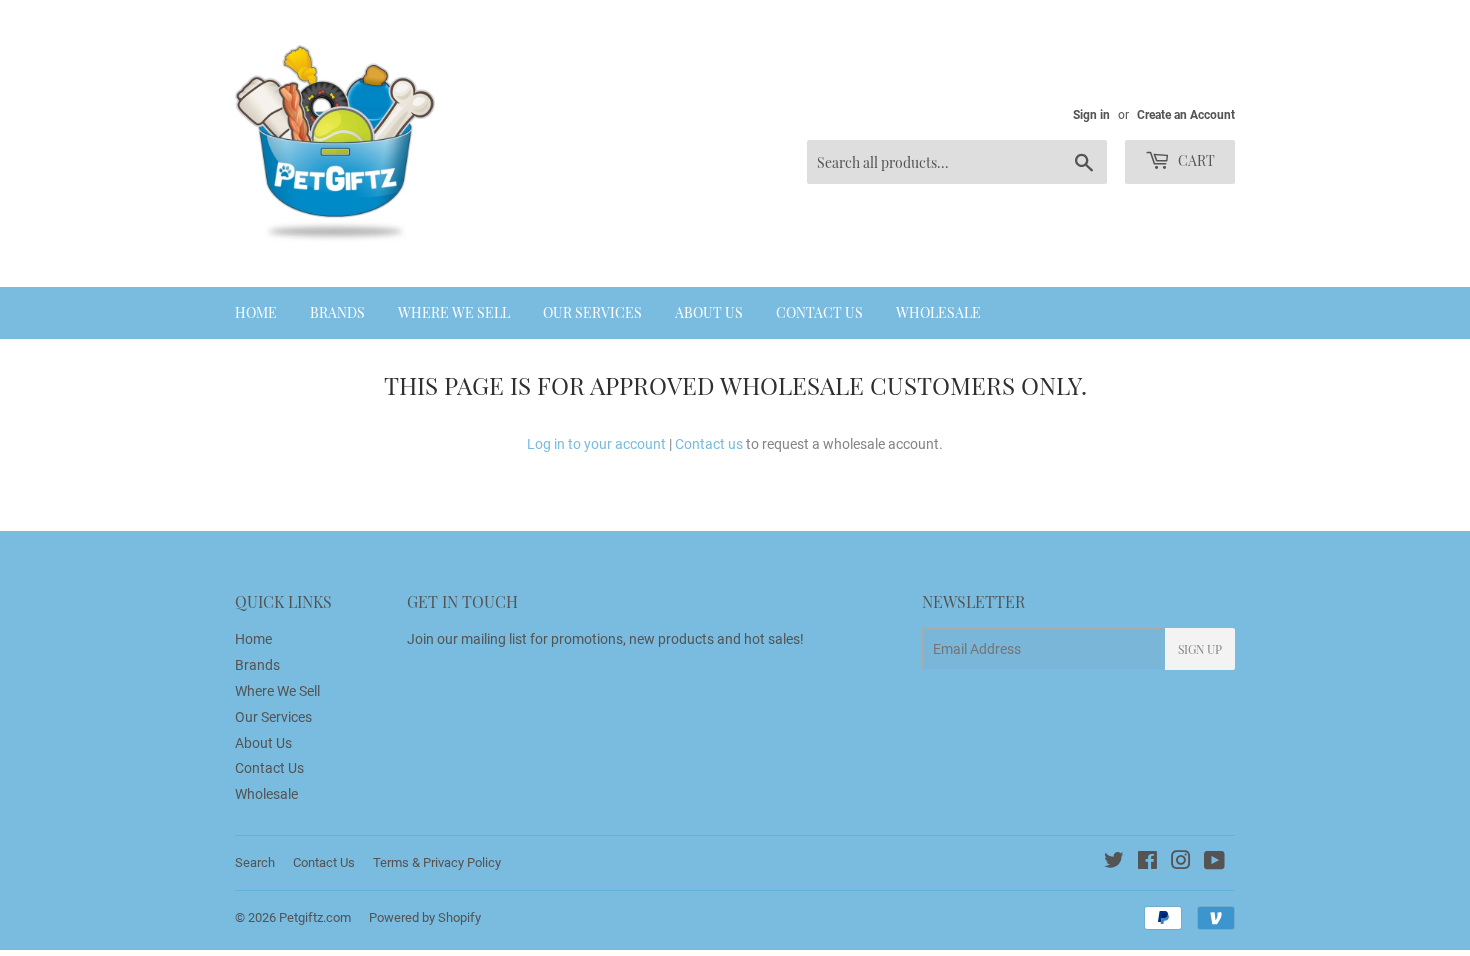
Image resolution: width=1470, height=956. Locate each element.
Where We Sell (454, 312)
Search (255, 862)
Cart (1195, 160)
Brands (337, 312)
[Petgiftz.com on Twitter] (1114, 863)
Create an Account (1186, 115)
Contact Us (819, 312)
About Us (709, 312)
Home (256, 312)
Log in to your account (596, 444)
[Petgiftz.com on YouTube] (1214, 863)
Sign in (1091, 115)
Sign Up (1200, 649)
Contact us (709, 444)
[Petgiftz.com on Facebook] (1147, 863)
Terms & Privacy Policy (437, 862)
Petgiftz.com (315, 917)
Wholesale (938, 312)
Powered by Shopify (425, 917)
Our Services (592, 312)
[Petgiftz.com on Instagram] (1181, 863)
